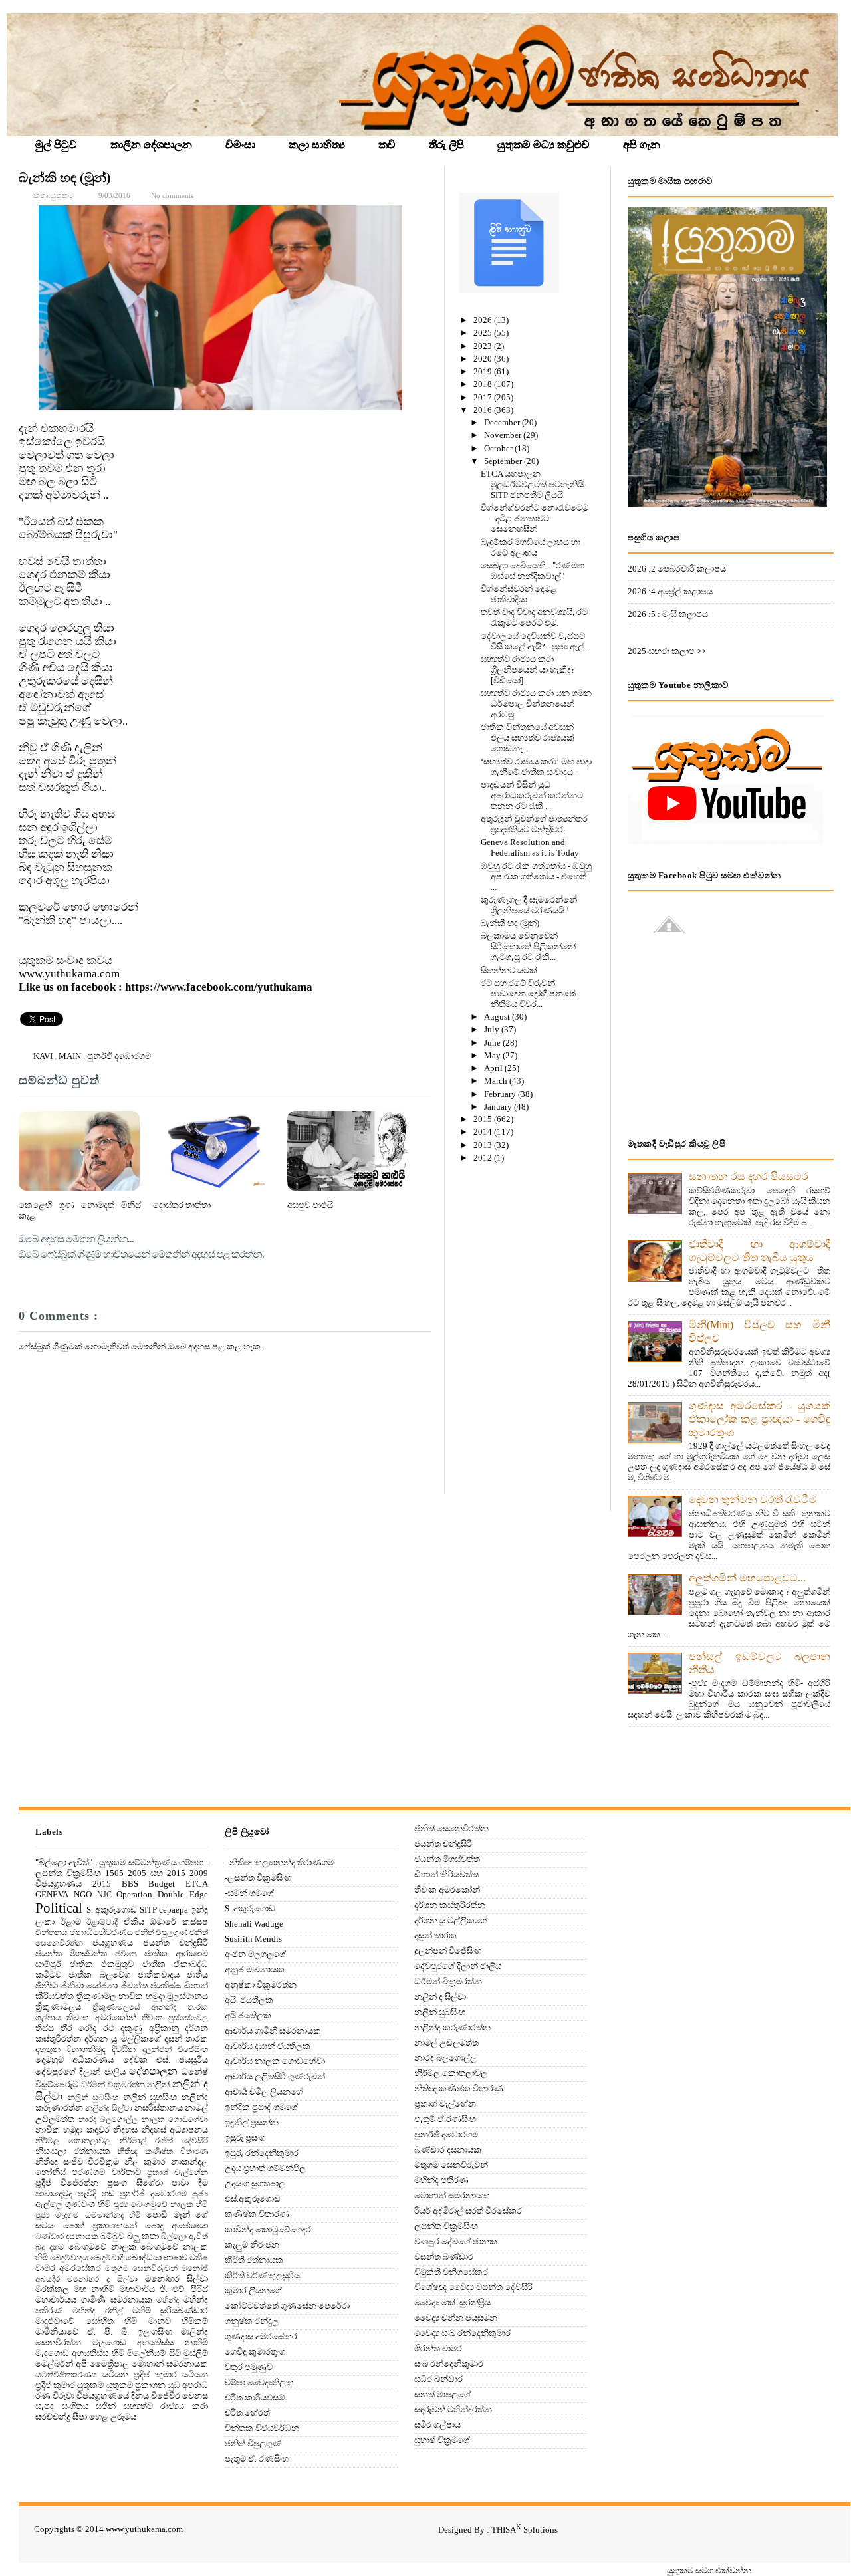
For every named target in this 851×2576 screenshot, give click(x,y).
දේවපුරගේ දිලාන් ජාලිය (80, 2072)
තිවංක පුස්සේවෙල (175, 2018)
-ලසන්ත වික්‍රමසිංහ (258, 1878)
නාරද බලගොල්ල (108, 2120)
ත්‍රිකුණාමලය (58, 2007)
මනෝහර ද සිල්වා (102, 2279)
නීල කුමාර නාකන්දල (166, 2162)
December (503, 422)
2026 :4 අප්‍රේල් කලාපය (670, 591)
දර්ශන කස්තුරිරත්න (450, 1905)
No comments (172, 195)
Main (71, 1056)
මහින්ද (168, 2300)
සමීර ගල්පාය (437, 2425)
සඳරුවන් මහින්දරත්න (453, 2409)
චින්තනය (52, 1933)
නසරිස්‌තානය (159, 2108)
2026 (484, 320)
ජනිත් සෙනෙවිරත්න (451, 1828)
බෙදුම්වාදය (69, 2258)
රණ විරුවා (55, 2396)
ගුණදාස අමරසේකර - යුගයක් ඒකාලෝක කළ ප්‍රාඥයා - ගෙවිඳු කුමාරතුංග (760, 1419)
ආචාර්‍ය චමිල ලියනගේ (264, 2092)
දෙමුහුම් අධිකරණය (74, 2060)
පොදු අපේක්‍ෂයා (177, 2225)
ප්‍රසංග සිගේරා (135, 2183)
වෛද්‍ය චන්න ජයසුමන (456, 2318)
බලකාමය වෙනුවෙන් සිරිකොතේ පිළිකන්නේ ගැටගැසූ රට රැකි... (528, 946)
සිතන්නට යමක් (509, 970)
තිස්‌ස (45, 2028)
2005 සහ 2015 (157, 1873)
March (497, 1081)
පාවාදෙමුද (54, 2193)
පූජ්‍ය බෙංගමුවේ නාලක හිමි (161, 2205)
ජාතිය (197, 1975)
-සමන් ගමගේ (249, 1893)
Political (59, 1908)
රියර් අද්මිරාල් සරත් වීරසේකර (468, 2211)
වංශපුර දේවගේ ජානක (456, 2241)
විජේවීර (166, 2396)
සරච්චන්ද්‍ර (53, 2417)
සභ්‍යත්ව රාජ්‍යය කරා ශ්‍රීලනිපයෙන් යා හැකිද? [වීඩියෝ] (528, 670)
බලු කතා (143, 2236)
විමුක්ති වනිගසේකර (451, 2272)
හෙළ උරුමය (113, 2417)
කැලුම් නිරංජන (252, 2245)
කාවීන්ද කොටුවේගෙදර (268, 2229)
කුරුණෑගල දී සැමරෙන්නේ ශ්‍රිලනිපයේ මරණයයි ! (529, 905)
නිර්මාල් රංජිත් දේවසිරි (164, 2141)
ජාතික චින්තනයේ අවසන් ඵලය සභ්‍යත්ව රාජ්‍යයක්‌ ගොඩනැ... (528, 738)
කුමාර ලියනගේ (253, 2290)
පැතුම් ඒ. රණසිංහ (257, 2459)
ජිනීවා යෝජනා (90, 1985)
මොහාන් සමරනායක (170, 2364)
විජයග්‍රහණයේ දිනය (113, 2396)
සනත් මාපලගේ (442, 2394)
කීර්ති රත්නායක (254, 2260)
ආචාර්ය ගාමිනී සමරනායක (273, 2031)
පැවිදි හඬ (96, 2193)
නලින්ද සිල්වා (108, 2108)
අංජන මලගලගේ (255, 1954)
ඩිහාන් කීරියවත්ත (446, 1874)
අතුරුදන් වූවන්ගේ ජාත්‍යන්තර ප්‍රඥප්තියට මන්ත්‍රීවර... (534, 824)
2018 (484, 384)
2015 (484, 1119)
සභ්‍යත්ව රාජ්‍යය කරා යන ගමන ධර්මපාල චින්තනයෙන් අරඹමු (536, 704)
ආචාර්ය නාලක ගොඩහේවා (275, 2061)
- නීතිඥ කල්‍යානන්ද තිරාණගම (279, 1862)
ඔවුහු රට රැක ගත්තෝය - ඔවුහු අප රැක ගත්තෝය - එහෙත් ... (536, 877)
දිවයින (124, 2049)
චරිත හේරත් (247, 2413)
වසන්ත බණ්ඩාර (444, 2257)
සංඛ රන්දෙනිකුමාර (449, 2364)
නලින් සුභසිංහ (150, 2097)
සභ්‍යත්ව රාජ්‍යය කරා (166, 2406)
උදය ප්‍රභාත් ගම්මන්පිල (265, 2168)
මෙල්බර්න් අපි (61, 2364)
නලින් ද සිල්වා (440, 1997)
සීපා (80, 2417)
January (499, 1107)
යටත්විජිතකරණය (66, 2375)
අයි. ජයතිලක (249, 2000)
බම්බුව (112, 2236)
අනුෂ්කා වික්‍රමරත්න (261, 1985)
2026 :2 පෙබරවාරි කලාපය (677, 569)
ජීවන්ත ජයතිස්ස (151, 1985)
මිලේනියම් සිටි (154, 2353)
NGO (83, 1894)
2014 (484, 1132)
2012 (484, 1158)
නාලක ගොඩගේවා (175, 2120)
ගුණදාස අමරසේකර (261, 2336)
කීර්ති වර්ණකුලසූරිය (262, 2275)
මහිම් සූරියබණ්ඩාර (170, 2310)
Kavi (44, 1056)
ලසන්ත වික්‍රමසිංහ (446, 2226)
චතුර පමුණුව (249, 2367)
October (499, 448)
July (493, 1029)
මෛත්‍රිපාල (109, 2364)
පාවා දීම (190, 2183)
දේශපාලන (153, 2071)
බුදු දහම (50, 2247)
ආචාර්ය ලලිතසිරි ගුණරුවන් (275, 2076)
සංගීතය (75, 2406)
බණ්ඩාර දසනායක (67, 2237)
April (494, 1068)
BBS (130, 1884)
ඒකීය (134, 1922)
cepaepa (174, 1910)
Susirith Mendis (253, 1939)
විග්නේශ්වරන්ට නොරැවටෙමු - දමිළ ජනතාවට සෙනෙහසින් (535, 518)
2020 (484, 359)
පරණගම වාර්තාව (106, 2172)
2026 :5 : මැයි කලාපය (668, 614)
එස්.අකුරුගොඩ (253, 2199)
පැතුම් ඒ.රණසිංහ (445, 2119)
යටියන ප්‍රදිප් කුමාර (140, 2374)
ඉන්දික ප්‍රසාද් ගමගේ (261, 2107)
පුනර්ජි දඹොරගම (119, 1056)
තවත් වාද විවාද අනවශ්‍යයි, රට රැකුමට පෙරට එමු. (534, 617)
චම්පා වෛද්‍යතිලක (259, 2382)
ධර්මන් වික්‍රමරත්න (113, 2085)
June (493, 1043)
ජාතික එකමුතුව (102, 1964)
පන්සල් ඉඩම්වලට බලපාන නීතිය (760, 1663)
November (504, 435)
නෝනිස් (51, 2172)
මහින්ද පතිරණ (441, 2180)
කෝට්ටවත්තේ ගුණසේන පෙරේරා (287, 2306)
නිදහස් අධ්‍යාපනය (175, 2130)
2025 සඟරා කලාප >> (667, 651)
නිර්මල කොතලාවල (73, 2141)
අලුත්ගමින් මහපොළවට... (747, 1578)
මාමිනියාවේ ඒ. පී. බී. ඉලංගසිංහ (104, 2332)
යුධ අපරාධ (188, 2385)
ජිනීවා (47, 1985)
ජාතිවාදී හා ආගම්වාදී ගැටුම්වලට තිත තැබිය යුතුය (760, 1251)
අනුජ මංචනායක (255, 1969)
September (504, 461)
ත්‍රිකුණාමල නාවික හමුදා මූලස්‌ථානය (143, 1996)
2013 (484, 1145)
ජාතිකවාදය (159, 1975)
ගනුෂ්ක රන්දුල (252, 2321)
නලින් (158, 2084)
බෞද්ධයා (144, 2257)
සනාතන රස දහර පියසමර (749, 1176)
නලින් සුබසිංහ (93, 2098)
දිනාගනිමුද (86, 2049)
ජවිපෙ (126, 1954)
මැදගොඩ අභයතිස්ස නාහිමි (150, 2342)
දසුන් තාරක (186, 2039)
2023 (484, 346)
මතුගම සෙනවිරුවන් (142, 2269)
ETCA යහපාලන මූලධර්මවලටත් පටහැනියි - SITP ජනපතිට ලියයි (535, 484)
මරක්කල (52, 2289)
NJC (104, 1895)
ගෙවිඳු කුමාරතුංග (255, 2352)
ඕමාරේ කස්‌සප (179, 1922)
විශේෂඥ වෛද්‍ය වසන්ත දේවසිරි (473, 2287)
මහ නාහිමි (94, 2289)
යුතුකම (90, 2385)
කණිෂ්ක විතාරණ (257, 2214)
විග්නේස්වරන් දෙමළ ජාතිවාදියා (519, 594)
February (501, 1094)
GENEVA (52, 1894)
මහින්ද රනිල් (97, 2311)
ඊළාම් (71, 1922)
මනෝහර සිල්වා (177, 2279)
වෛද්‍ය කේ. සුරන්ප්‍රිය (452, 2302)
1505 (114, 1873)
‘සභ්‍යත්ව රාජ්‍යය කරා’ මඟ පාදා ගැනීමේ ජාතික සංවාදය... (536, 767)
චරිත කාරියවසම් (255, 2398)
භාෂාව (176, 2257)
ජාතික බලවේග (99, 1975)
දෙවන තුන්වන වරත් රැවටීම (753, 1499)
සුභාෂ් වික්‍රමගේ (442, 2440)
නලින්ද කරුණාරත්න (452, 2027)
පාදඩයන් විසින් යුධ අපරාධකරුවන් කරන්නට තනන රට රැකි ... (532, 795)
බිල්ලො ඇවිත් (184, 2237)
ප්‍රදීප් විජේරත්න (67, 2183)
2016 (484, 410)
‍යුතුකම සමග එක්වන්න (709, 2570)
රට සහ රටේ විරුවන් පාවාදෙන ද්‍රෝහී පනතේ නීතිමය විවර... (528, 994)
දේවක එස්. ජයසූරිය (166, 2060)
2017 (484, 397)
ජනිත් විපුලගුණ (161, 1933)
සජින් (106, 2406)
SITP (148, 1910)
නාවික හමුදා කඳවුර (72, 2130)
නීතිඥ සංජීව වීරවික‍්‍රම (77, 2162)
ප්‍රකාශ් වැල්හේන (178, 2173)
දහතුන (48, 2049)
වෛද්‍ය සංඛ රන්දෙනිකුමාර (462, 2333)
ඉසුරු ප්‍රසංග (245, 2138)
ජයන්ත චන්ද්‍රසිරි (176, 1943)
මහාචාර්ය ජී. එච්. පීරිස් (164, 2289)
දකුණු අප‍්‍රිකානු (150, 2028)
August (498, 1017)
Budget (162, 1884)
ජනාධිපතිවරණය (101, 1932)
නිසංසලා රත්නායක (73, 2151)
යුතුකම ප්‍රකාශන (136, 2385)
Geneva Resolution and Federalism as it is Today (530, 847)
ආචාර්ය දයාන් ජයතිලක (268, 2046)
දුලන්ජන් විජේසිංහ (176, 2050)
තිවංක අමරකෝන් (101, 2017)
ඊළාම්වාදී (102, 1922)
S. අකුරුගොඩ (112, 1910)
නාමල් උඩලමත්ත (446, 2043)
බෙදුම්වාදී (107, 2258)
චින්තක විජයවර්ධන (262, 2428)
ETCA (197, 1884)
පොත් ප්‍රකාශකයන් (100, 2225)
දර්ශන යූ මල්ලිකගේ (122, 2039)
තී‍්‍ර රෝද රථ (87, 2028)
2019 (484, 371)
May (493, 1055)
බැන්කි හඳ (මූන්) (65, 177)
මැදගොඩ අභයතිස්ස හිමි (80, 2353)
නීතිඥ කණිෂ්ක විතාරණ (163, 2152)
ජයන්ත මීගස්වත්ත (71, 1953)
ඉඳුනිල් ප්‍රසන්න (252, 2122)
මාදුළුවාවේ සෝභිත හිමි (86, 2321)
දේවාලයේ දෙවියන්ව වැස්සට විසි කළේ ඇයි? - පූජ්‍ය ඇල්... (536, 641)
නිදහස (125, 2130)
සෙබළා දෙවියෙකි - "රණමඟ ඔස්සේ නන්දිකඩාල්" (533, 571)
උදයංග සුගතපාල (255, 2183)
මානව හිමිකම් (179, 2321)
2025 (484, 333)
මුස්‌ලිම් (196, 2353)
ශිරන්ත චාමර (438, 2348)
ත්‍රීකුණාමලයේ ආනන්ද (135, 2007)
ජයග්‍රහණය (113, 1943)
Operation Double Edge (162, 1894)
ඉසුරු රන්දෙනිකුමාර (262, 2153)
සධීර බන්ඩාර (438, 2379)
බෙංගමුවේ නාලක (102, 2247)
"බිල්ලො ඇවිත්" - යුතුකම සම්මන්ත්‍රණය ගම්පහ (119, 1862)
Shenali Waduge (254, 1924)
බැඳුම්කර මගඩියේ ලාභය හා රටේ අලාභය (531, 547)
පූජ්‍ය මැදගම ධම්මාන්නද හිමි (88, 2215)
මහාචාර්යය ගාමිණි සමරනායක (94, 2300)
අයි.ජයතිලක (248, 2015)
